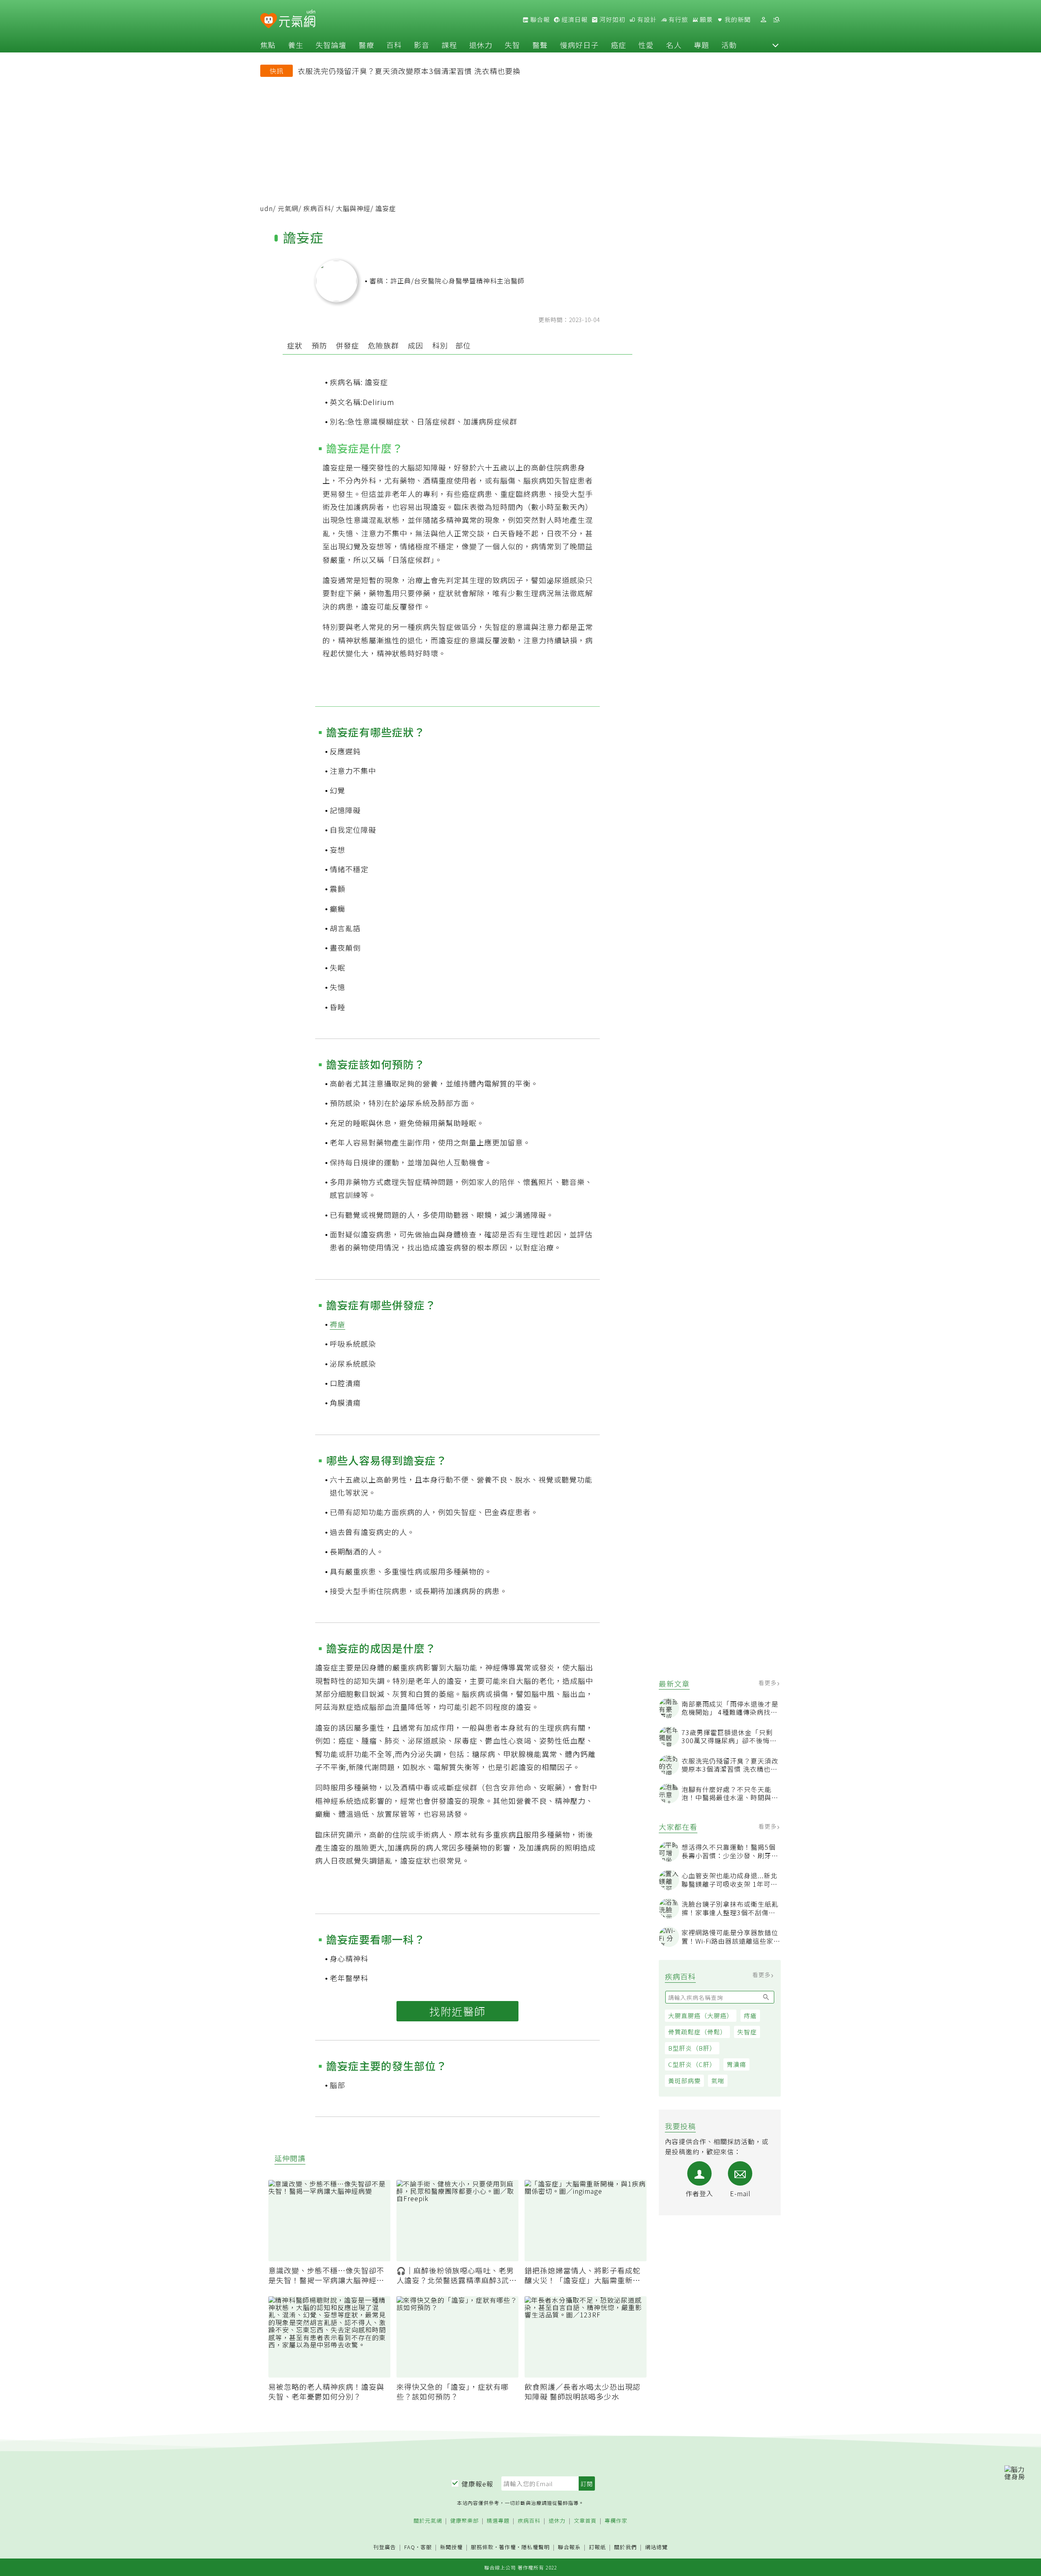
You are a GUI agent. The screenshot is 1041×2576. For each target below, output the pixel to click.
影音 (422, 45)
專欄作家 (616, 2521)
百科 (394, 45)
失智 (512, 45)
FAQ (410, 2547)
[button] (775, 45)
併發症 (347, 345)
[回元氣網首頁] (297, 20)
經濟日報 (574, 20)
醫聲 (540, 45)
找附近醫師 (457, 2011)
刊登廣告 (385, 2547)
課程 (449, 45)
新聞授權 (451, 2547)
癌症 (619, 45)
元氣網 (288, 208)
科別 (440, 345)
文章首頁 (585, 2521)
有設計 (646, 20)
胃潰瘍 (736, 2064)
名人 (674, 45)
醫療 (366, 45)
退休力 (481, 45)
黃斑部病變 (684, 2081)
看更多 (768, 1683)
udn (267, 208)
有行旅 (677, 20)
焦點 (268, 45)
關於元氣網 (428, 2521)
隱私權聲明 (536, 2547)
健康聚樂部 (464, 2521)
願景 (706, 20)
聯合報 (539, 20)
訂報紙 (597, 2547)
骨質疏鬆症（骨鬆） (697, 2032)
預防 (319, 345)
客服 (426, 2547)
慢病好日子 (579, 45)
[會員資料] (763, 20)
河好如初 (612, 20)
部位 (463, 345)
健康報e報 (477, 2484)
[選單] (776, 20)
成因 (416, 345)
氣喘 (718, 2081)
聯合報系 (569, 2547)
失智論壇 (331, 45)
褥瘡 (338, 1324)
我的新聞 (737, 20)
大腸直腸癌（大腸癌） (701, 2015)
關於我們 (625, 2547)
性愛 (646, 45)
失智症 (747, 2032)
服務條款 (482, 2547)
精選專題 (498, 2521)
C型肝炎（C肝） (692, 2064)
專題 (701, 45)
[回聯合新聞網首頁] (269, 21)
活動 (729, 45)
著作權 (507, 2547)
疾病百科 (317, 208)
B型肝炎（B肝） (692, 2048)
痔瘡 (750, 2015)
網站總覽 (656, 2547)
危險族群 (383, 345)
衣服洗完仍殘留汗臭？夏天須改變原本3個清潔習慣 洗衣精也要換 (409, 71)
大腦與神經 (353, 208)
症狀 (295, 345)
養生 (296, 45)
